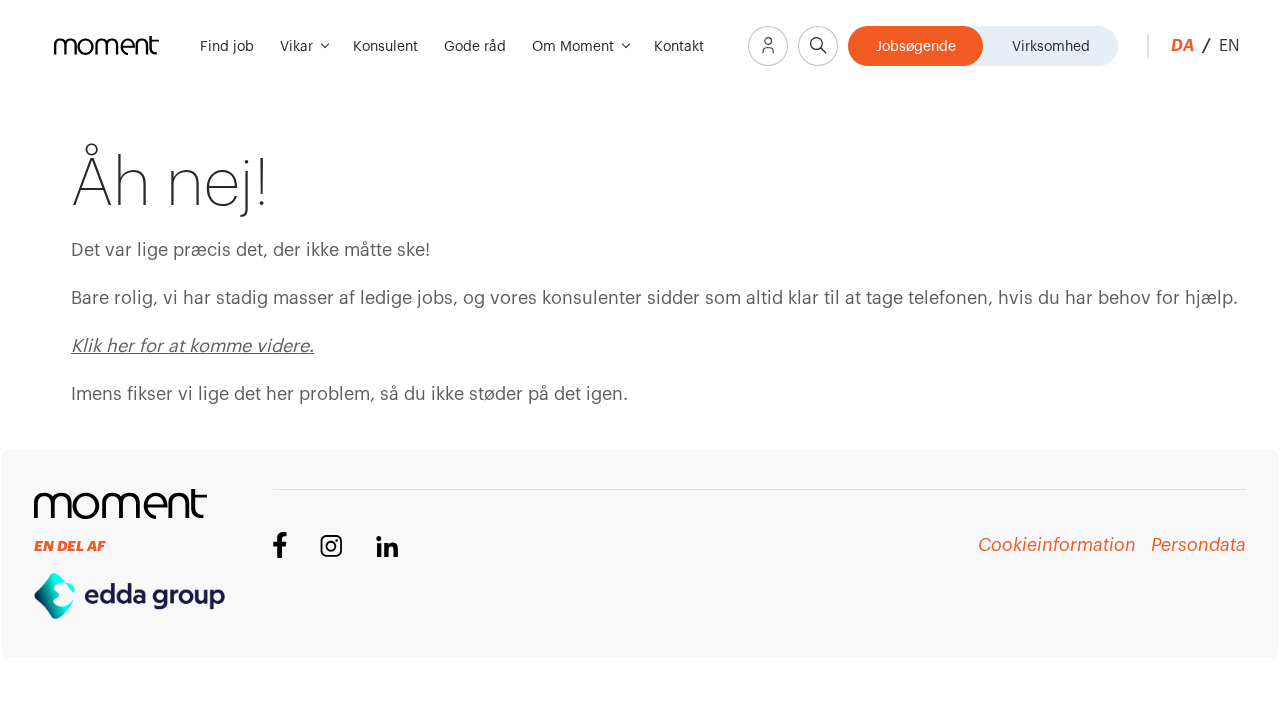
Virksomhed (1051, 47)
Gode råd (475, 47)
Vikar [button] (298, 47)
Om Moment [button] (575, 47)
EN (1229, 46)
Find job (227, 47)
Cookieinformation (1057, 545)
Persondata (1198, 545)
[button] (768, 46)
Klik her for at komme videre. (192, 346)
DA (1190, 46)
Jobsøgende (916, 47)
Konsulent (385, 47)
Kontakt (679, 47)
